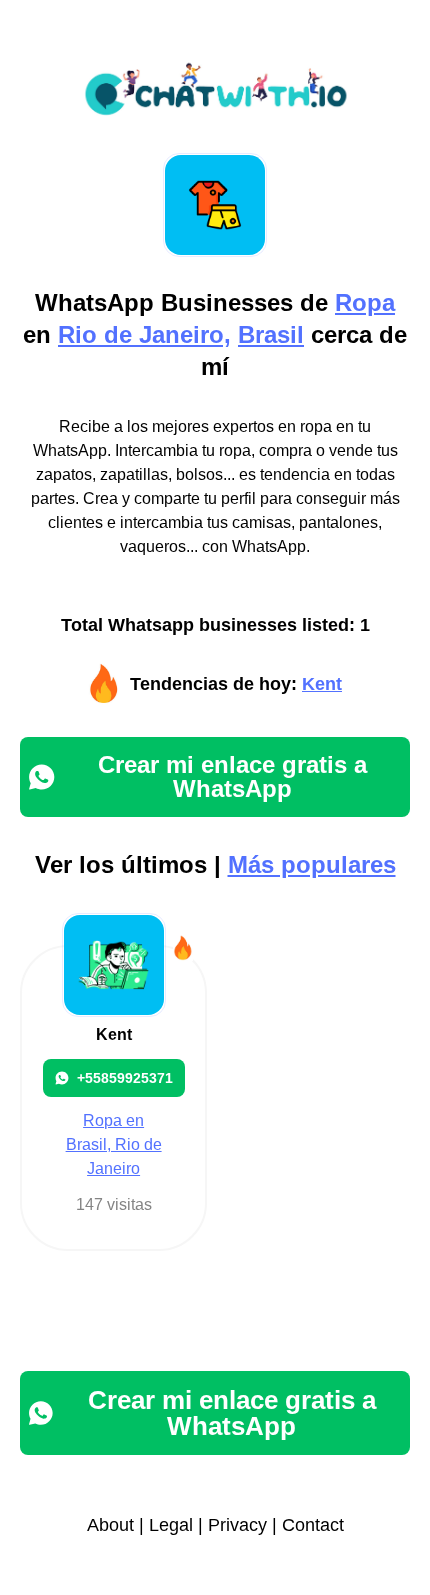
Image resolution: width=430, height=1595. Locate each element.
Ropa (365, 302)
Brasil (271, 334)
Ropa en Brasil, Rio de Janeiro (114, 1144)
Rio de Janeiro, (144, 334)
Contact (313, 1525)
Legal (171, 1525)
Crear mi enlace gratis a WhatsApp (232, 776)
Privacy (237, 1525)
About (110, 1525)
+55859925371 (125, 1078)
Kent (322, 684)
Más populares (312, 864)
